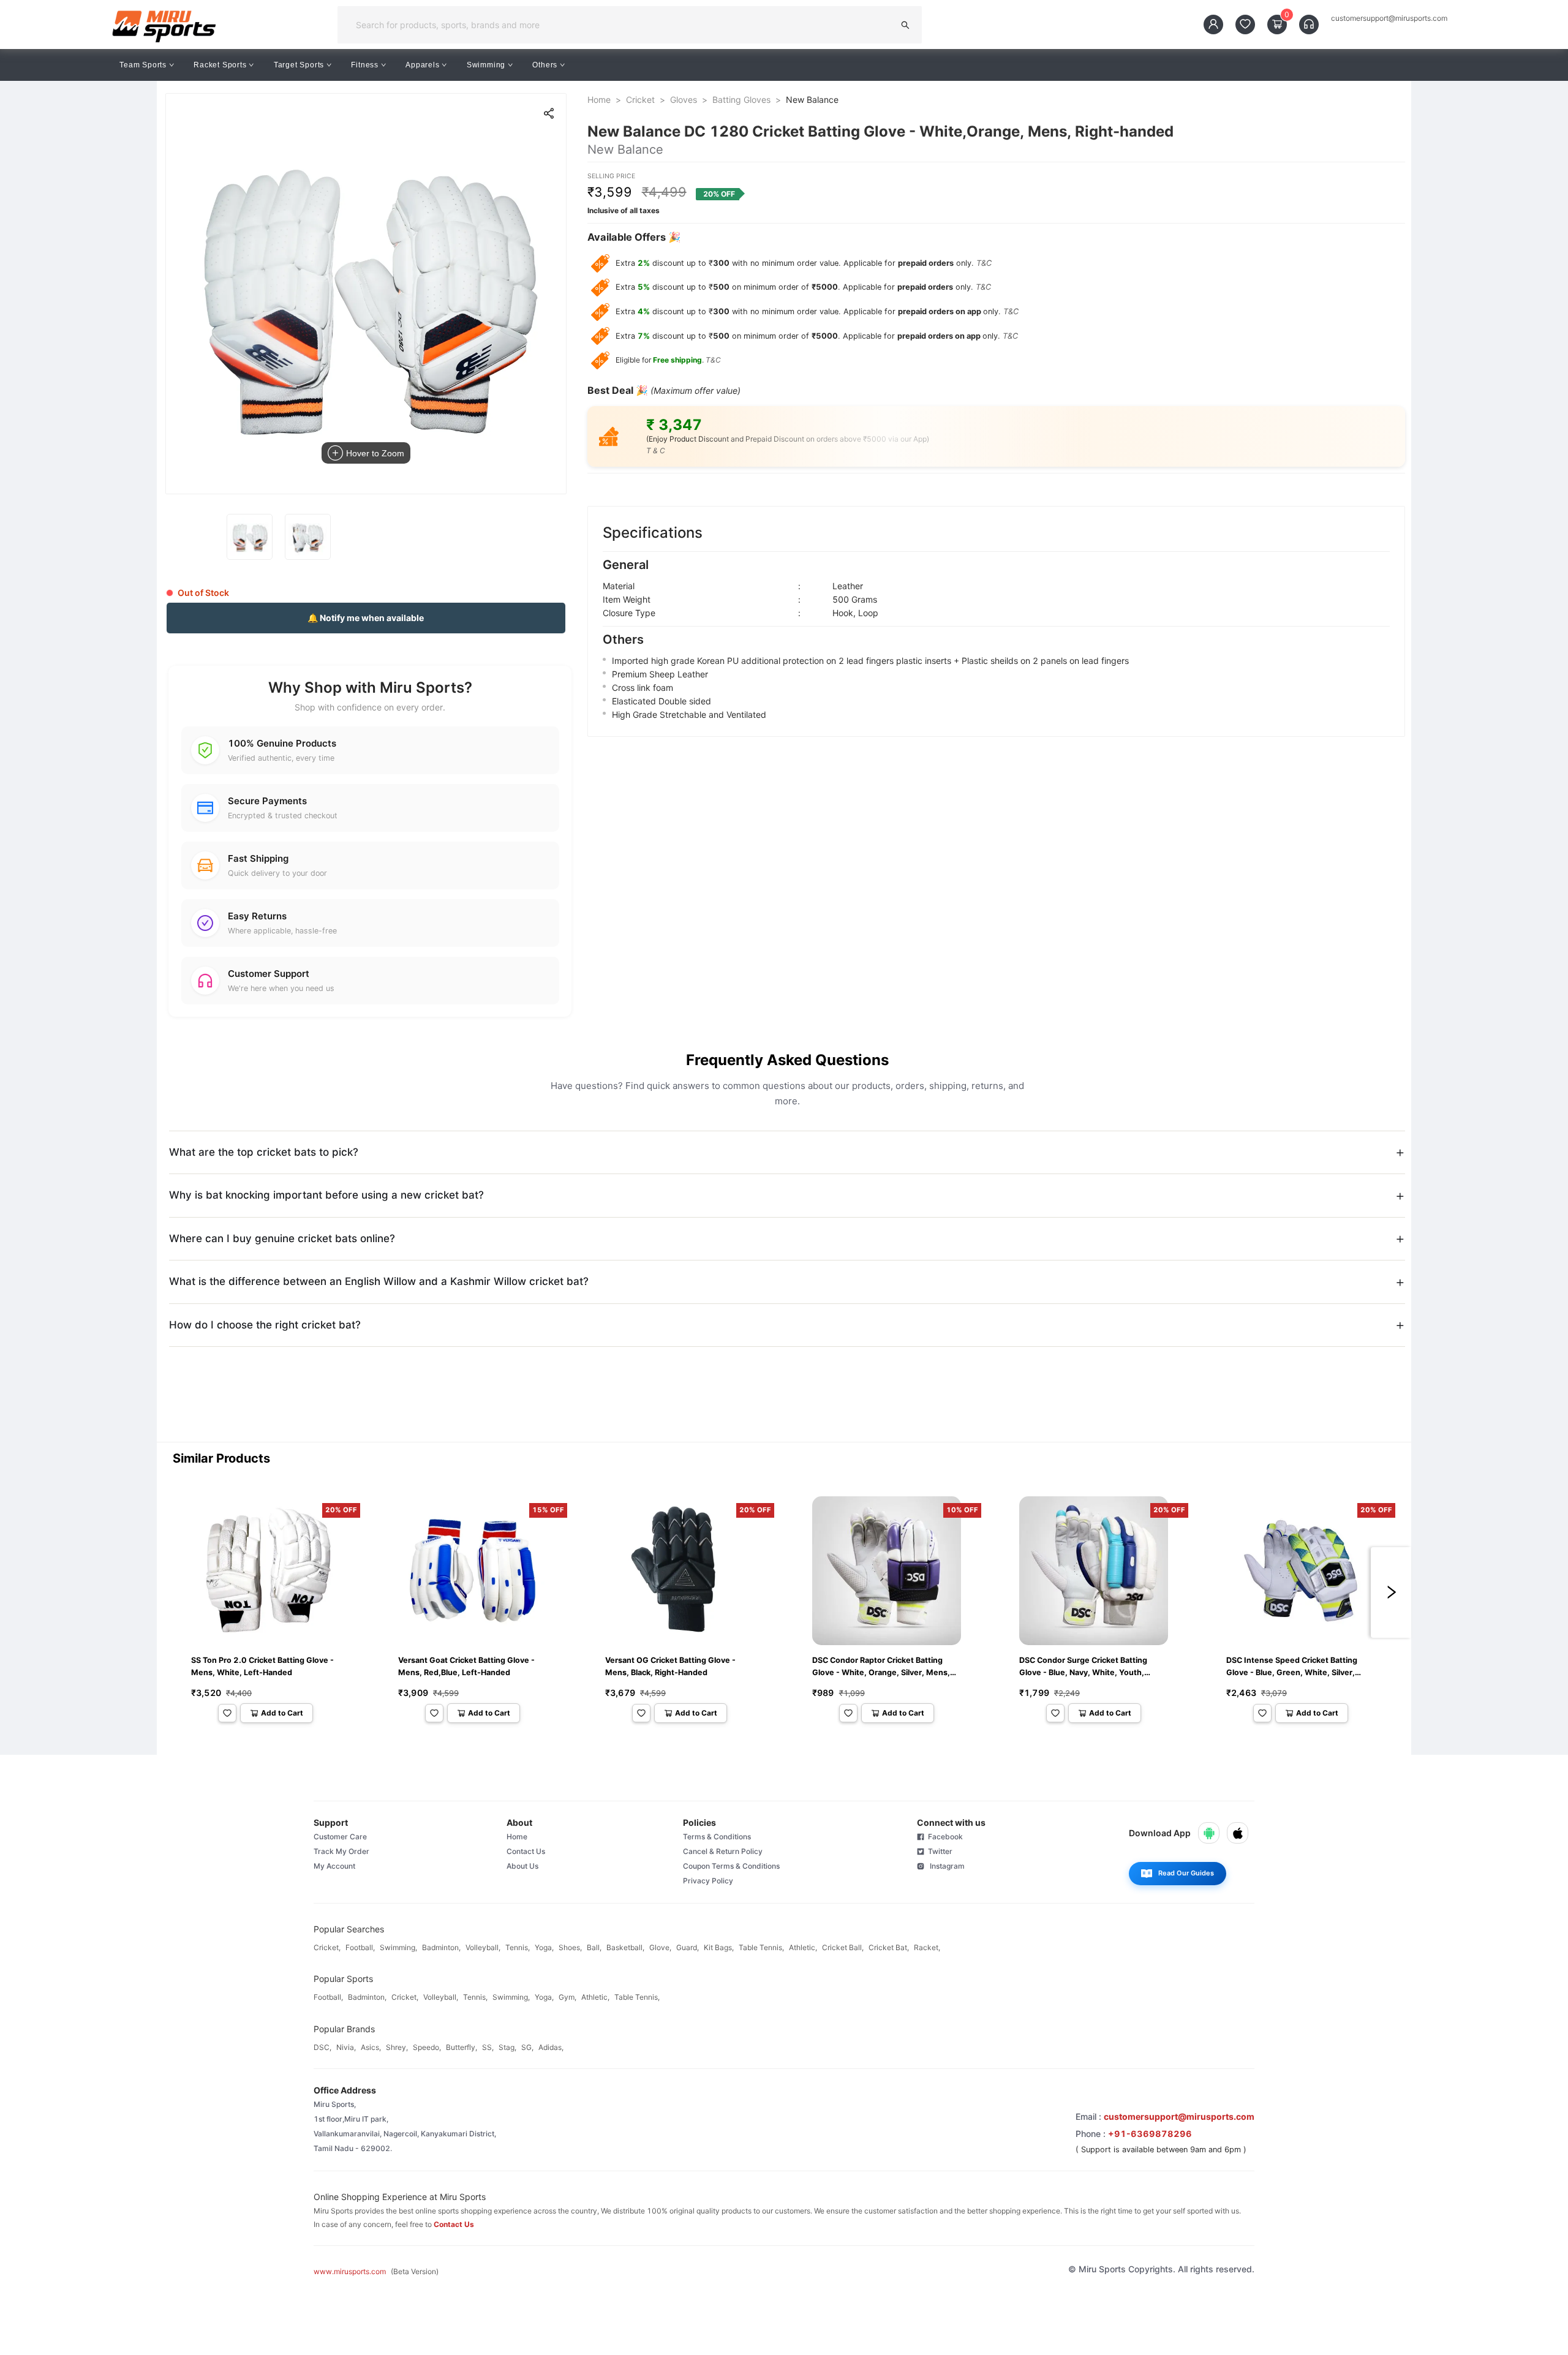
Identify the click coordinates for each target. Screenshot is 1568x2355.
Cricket (640, 100)
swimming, (398, 1947)
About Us (522, 1866)
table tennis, (761, 1947)
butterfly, (462, 2047)
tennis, (518, 1947)
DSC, (322, 2047)
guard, (688, 1947)
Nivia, (346, 2047)
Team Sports (143, 65)
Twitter (938, 1851)
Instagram (944, 1866)
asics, (371, 2047)
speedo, (427, 2047)
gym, (567, 1997)
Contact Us (526, 1851)
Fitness (365, 65)
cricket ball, (843, 1947)
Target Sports (299, 65)
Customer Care (340, 1837)
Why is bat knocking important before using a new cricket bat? (326, 1195)
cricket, (327, 1947)
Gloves (684, 100)
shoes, (570, 1947)
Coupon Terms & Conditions (731, 1866)
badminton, (441, 1947)
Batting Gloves (741, 100)
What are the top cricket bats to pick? (264, 1152)
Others (545, 65)
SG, (527, 2047)
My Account (334, 1866)
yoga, (544, 1947)
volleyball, (483, 1947)
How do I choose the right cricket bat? (265, 1325)
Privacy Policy (708, 1881)
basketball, (625, 1947)
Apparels (422, 65)
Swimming (486, 65)
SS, (488, 2047)
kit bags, (719, 1947)
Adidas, (551, 2047)
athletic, (803, 1947)
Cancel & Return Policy (723, 1851)
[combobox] (620, 25)
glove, (660, 1947)
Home (599, 100)
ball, (594, 1947)
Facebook (944, 1837)
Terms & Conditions (717, 1837)
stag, (507, 2047)
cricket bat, (889, 1947)
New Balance (812, 100)
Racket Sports (220, 65)
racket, (927, 1947)
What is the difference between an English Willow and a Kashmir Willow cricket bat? (379, 1281)
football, (360, 1947)
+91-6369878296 (1150, 2134)
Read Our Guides (1186, 1873)
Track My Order (341, 1851)
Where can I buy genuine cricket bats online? (282, 1238)
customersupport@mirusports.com (1389, 18)
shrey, (397, 2047)
